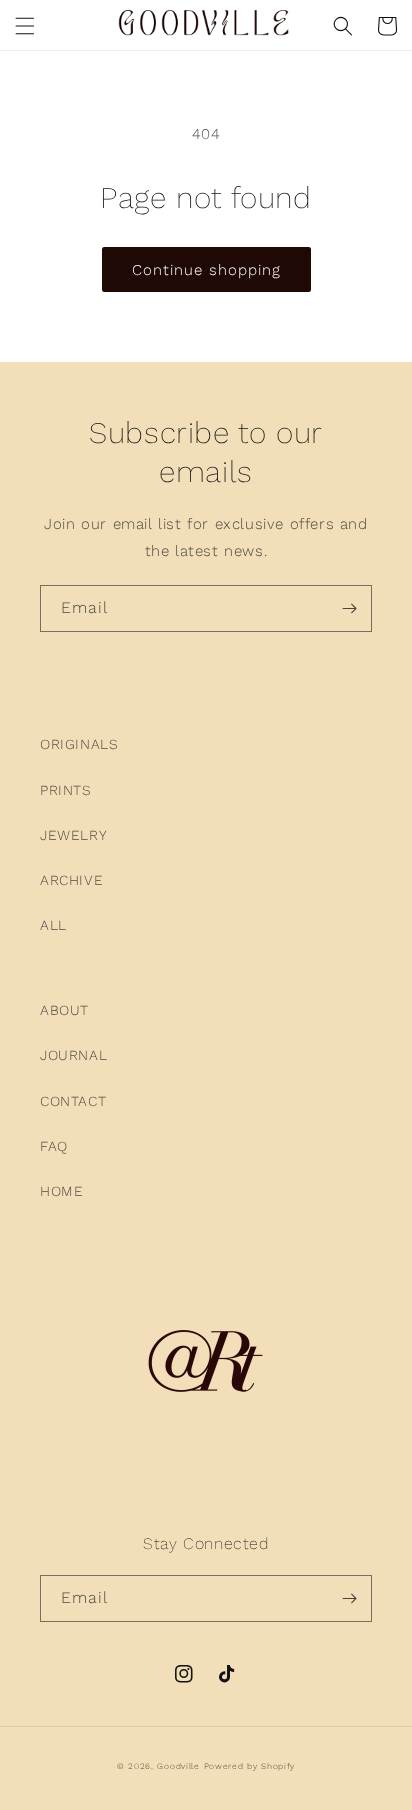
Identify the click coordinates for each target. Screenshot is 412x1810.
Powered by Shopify (250, 1766)
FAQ (54, 1146)
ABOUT (64, 1010)
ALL (53, 925)
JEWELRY (73, 835)
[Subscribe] (349, 608)
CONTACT (73, 1101)
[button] (25, 26)
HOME (61, 1191)
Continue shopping (206, 270)
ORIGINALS (79, 744)
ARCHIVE (71, 880)
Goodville (178, 1766)
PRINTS (66, 790)
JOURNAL (73, 1055)
